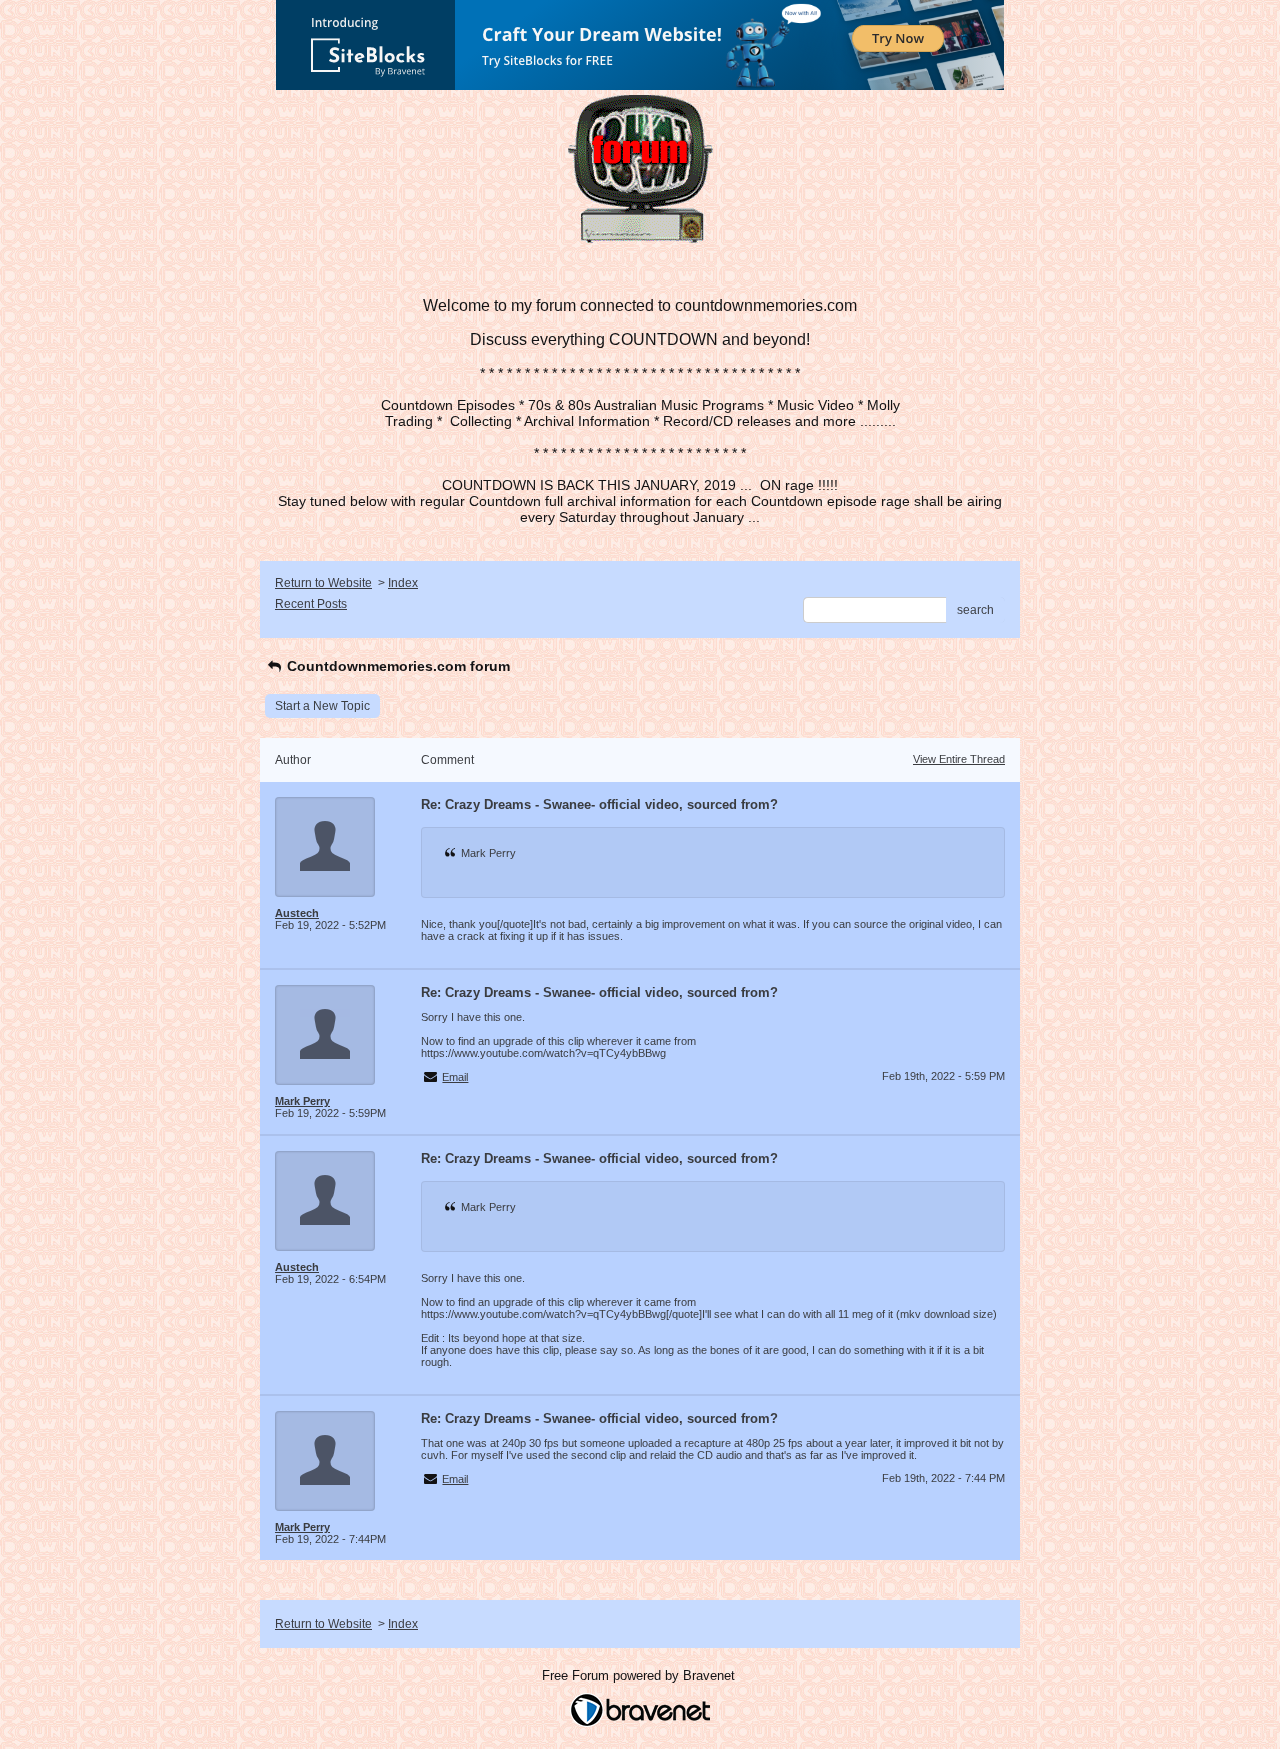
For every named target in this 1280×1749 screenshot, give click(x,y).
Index (403, 583)
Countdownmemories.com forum (396, 666)
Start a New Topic (322, 706)
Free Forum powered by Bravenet (640, 1675)
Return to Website (323, 583)
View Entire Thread (959, 759)
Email (455, 1077)
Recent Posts (311, 604)
